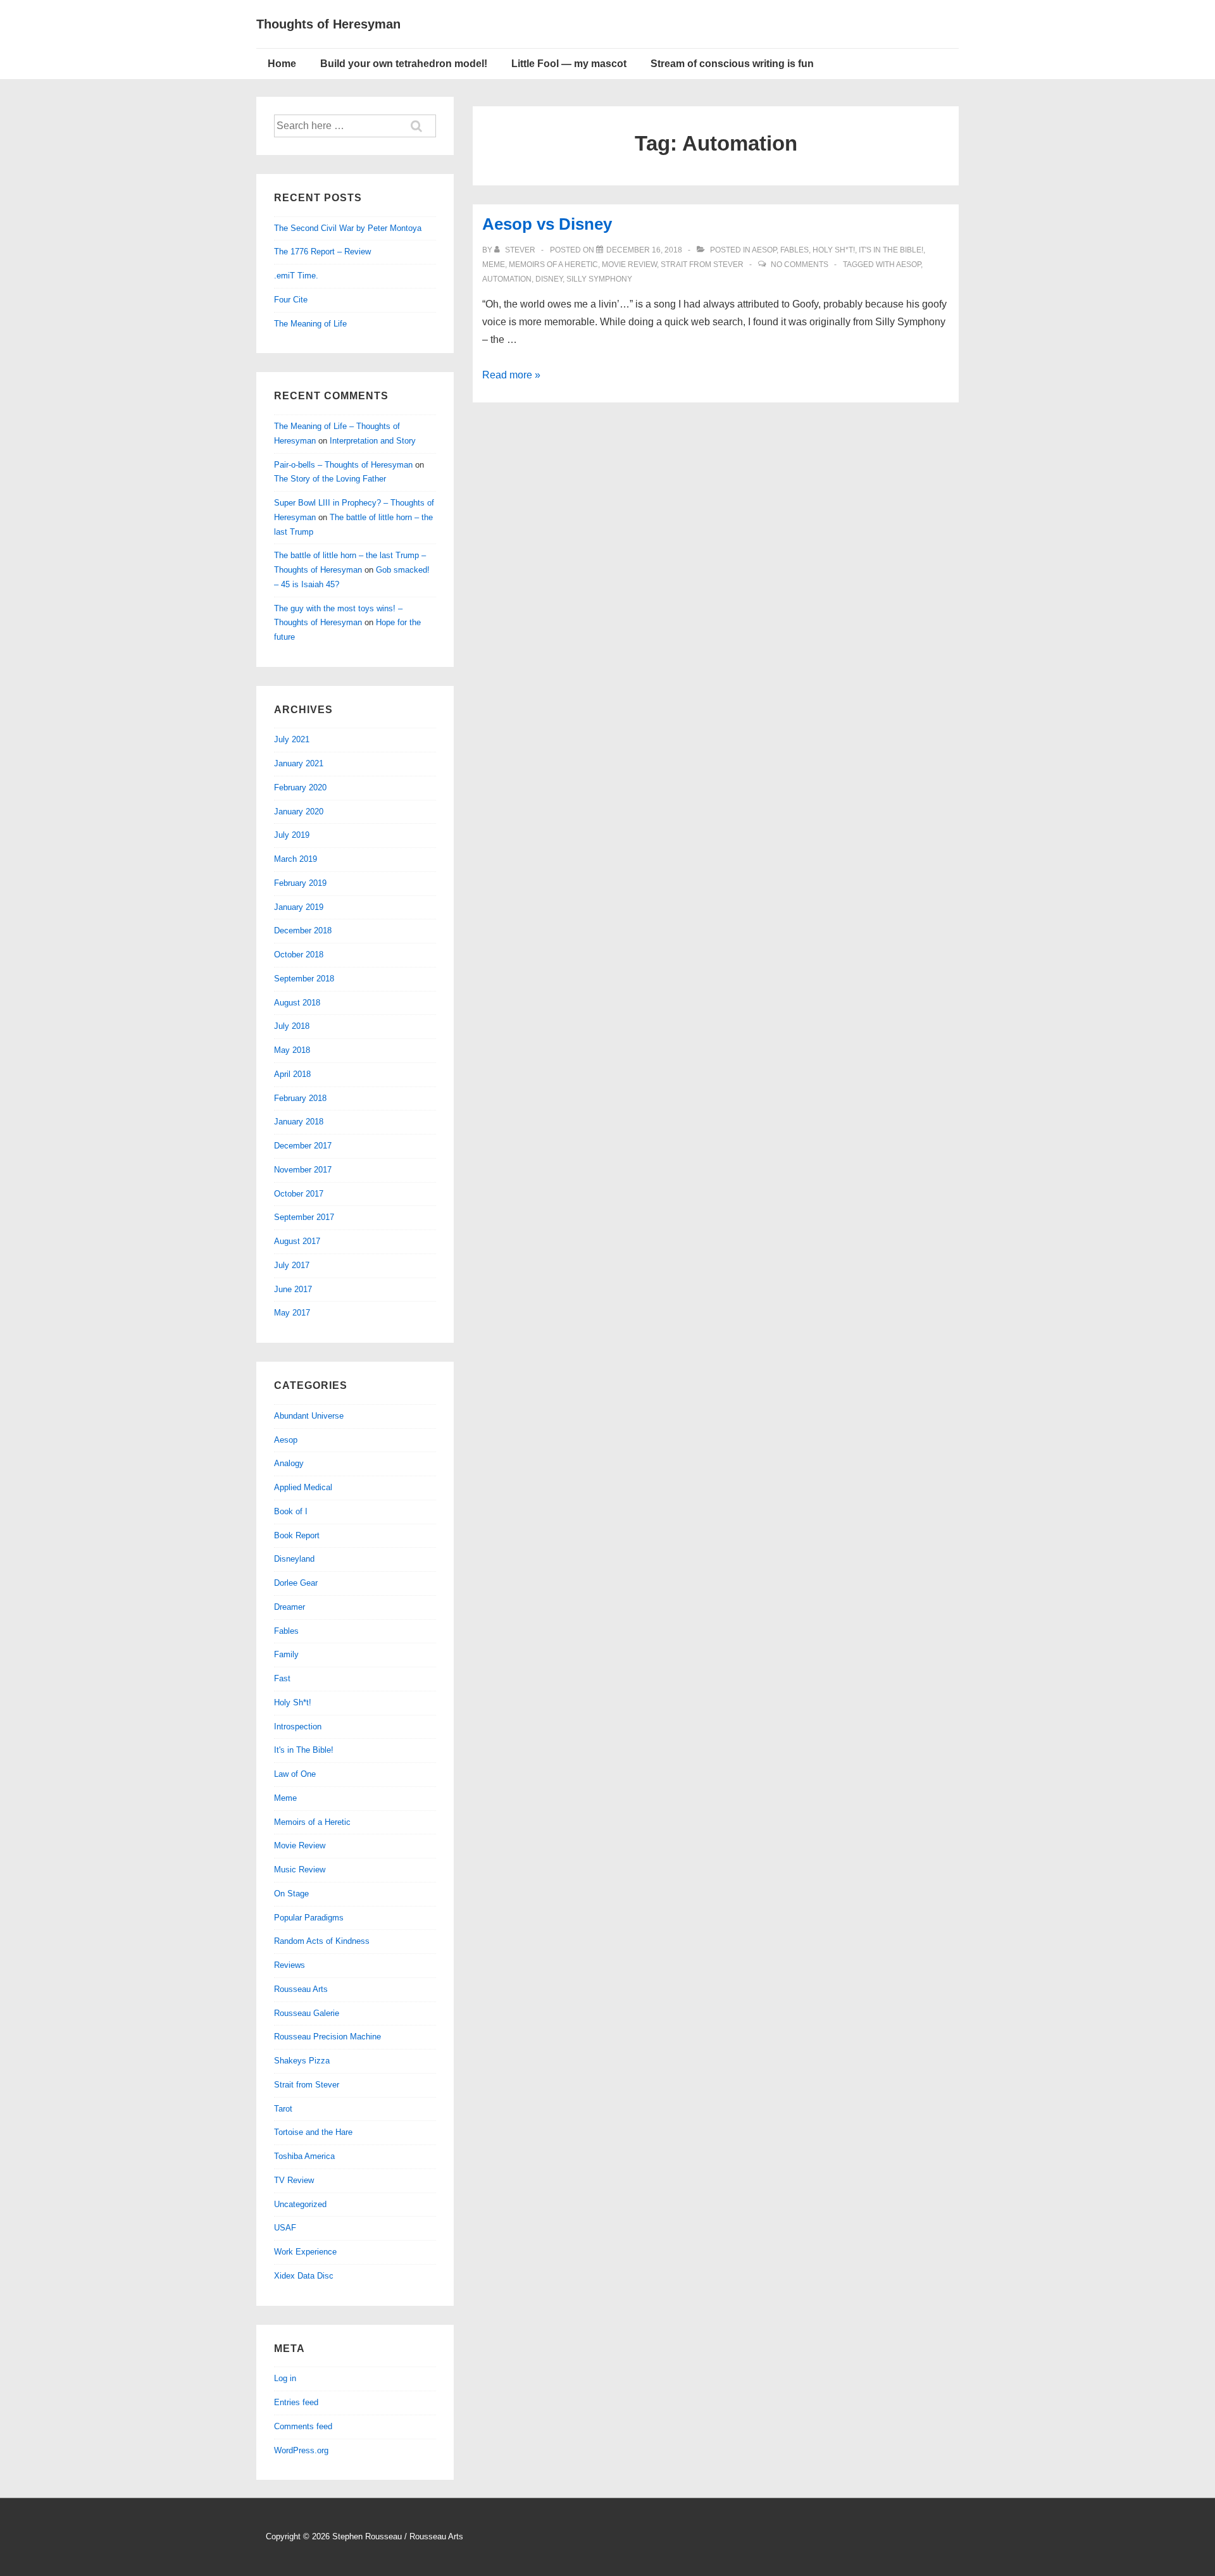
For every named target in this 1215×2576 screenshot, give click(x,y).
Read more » (511, 375)
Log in (285, 2378)
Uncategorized (300, 2204)
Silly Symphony (599, 279)
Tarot (283, 2109)
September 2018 (304, 979)
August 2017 (297, 1241)
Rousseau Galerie (307, 2013)
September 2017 (304, 1217)
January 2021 (299, 763)
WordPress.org (301, 2450)
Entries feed (296, 2402)
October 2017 (299, 1194)
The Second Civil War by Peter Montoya (348, 228)
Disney (549, 279)
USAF (285, 2228)
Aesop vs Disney (547, 224)
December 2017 (303, 1146)
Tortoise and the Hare (313, 2132)
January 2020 (299, 812)
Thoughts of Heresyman (328, 24)
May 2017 (292, 1313)
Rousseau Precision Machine (327, 2037)
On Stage (291, 1894)
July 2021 (292, 739)
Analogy (289, 1463)
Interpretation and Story (373, 441)
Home (282, 64)
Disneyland (294, 1559)
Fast (282, 1678)
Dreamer (290, 1607)
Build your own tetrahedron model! (404, 64)
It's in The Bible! (891, 250)
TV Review (294, 2180)
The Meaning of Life (310, 324)
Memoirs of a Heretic (553, 264)
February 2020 (300, 787)
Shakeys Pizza (302, 2061)
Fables (794, 250)
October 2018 (299, 955)
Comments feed (303, 2426)
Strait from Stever (702, 264)
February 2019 (300, 883)
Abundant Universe (309, 1416)
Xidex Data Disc (304, 2276)
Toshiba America (304, 2156)
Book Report (297, 1535)
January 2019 (299, 907)
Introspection (298, 1727)
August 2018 (297, 1003)
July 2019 (292, 835)
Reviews (290, 1965)
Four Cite (291, 300)
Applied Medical (303, 1487)
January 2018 (299, 1122)
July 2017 (292, 1265)
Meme (494, 264)
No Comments (800, 264)
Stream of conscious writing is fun (732, 64)
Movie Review (629, 264)
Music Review (300, 1870)
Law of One (295, 1774)
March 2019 (296, 859)
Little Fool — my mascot (569, 64)
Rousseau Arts (301, 1989)
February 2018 (300, 1098)
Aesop (764, 250)
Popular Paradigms (309, 1918)
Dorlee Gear (296, 1583)
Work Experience (305, 2252)
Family (286, 1654)
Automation (507, 279)
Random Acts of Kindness (322, 1941)
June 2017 (293, 1289)
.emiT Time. (296, 276)
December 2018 (303, 930)
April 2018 (292, 1074)
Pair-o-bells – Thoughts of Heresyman (343, 465)
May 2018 (292, 1050)
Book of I (291, 1511)
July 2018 (292, 1026)
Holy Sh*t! (834, 250)
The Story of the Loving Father (330, 479)
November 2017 (303, 1170)
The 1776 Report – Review (322, 252)
